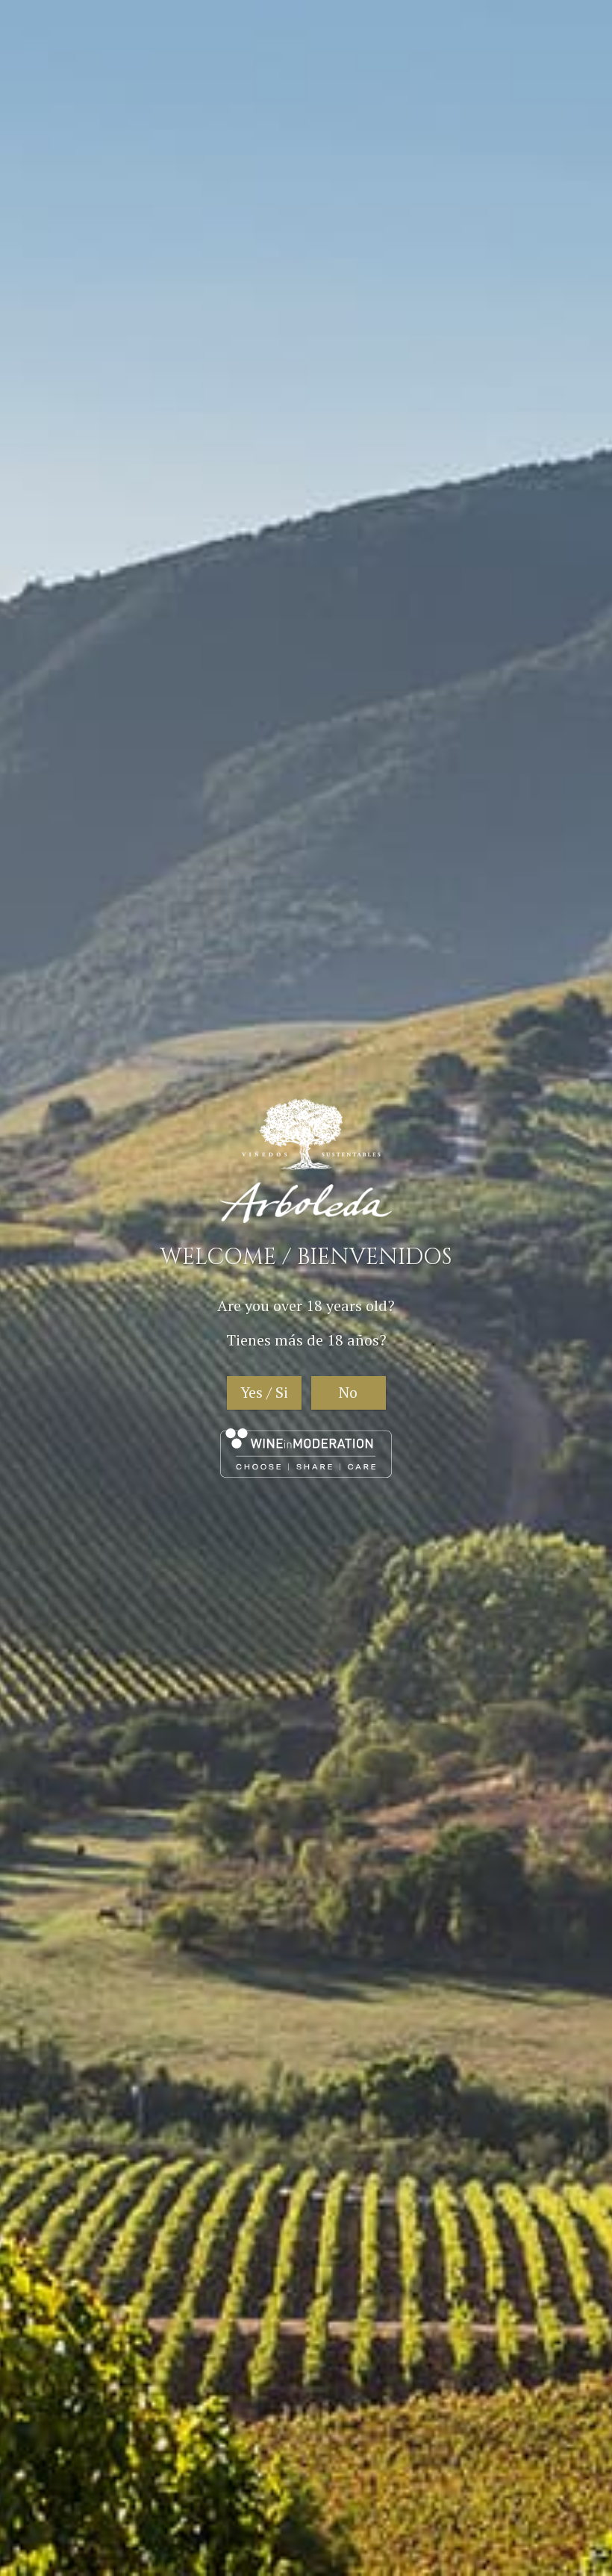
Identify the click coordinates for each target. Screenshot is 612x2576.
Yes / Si (264, 1392)
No (348, 1392)
